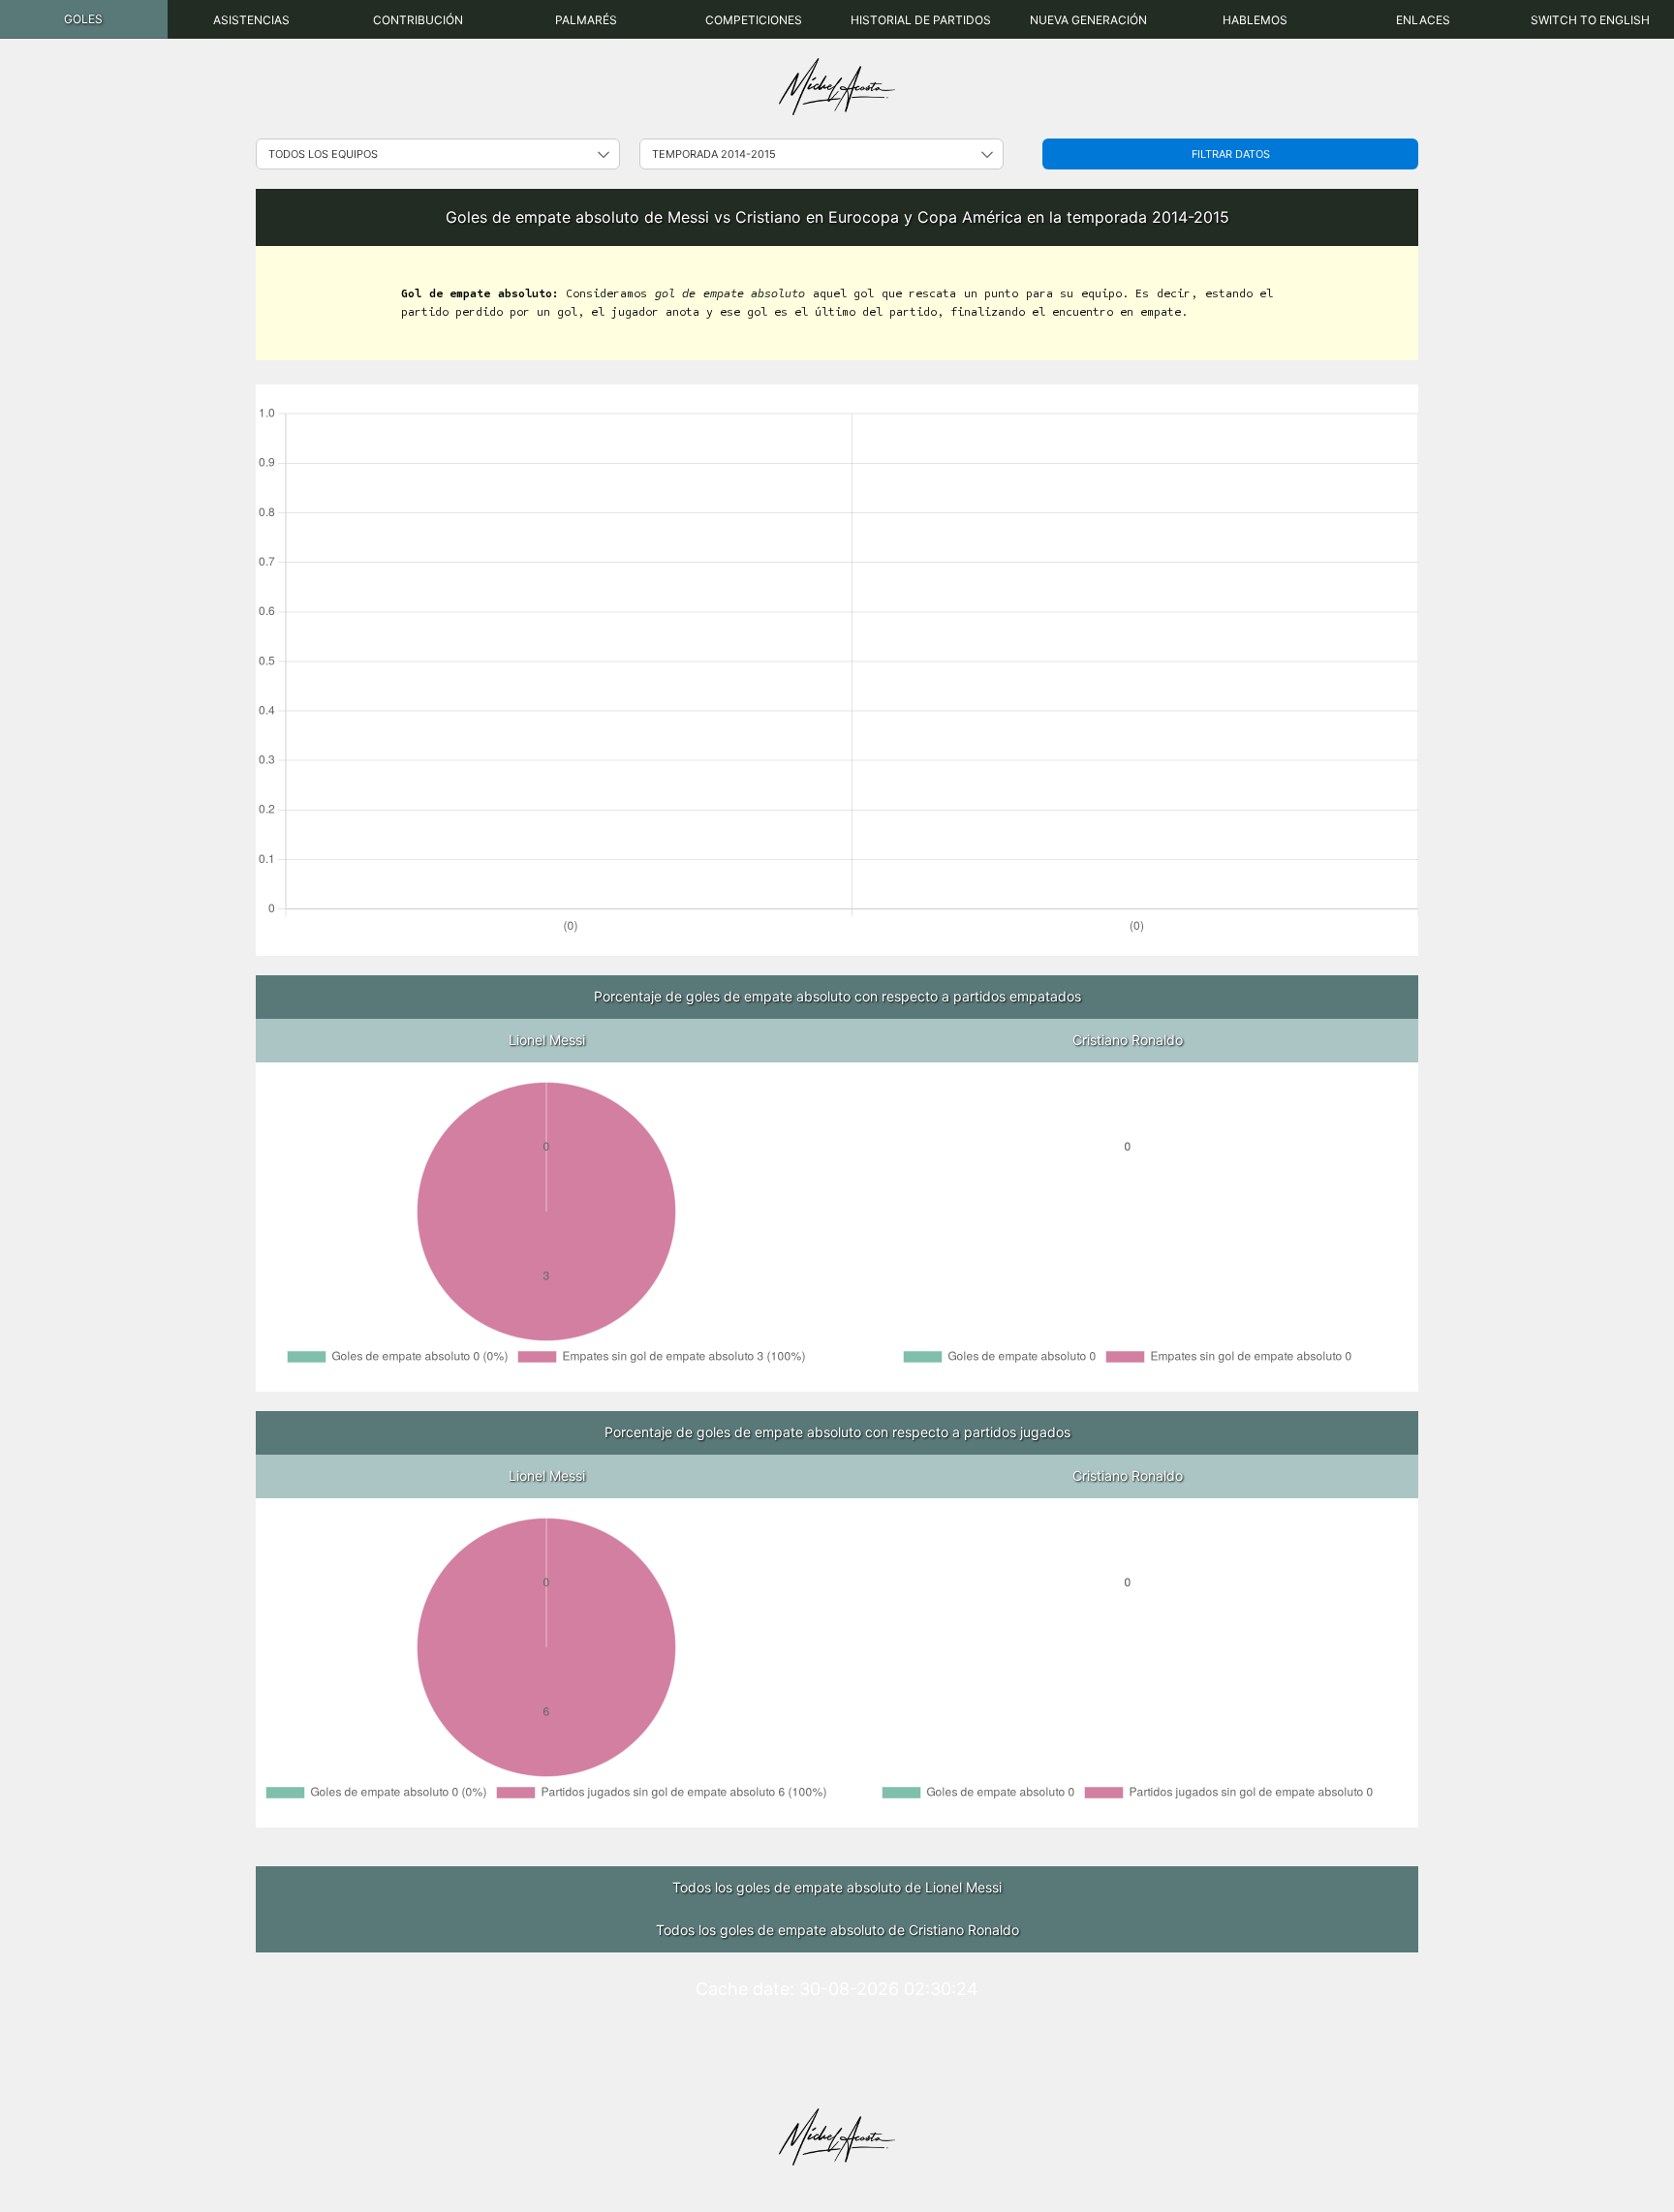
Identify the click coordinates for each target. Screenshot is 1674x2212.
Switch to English (1590, 20)
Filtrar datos (1231, 154)
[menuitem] (84, 19)
